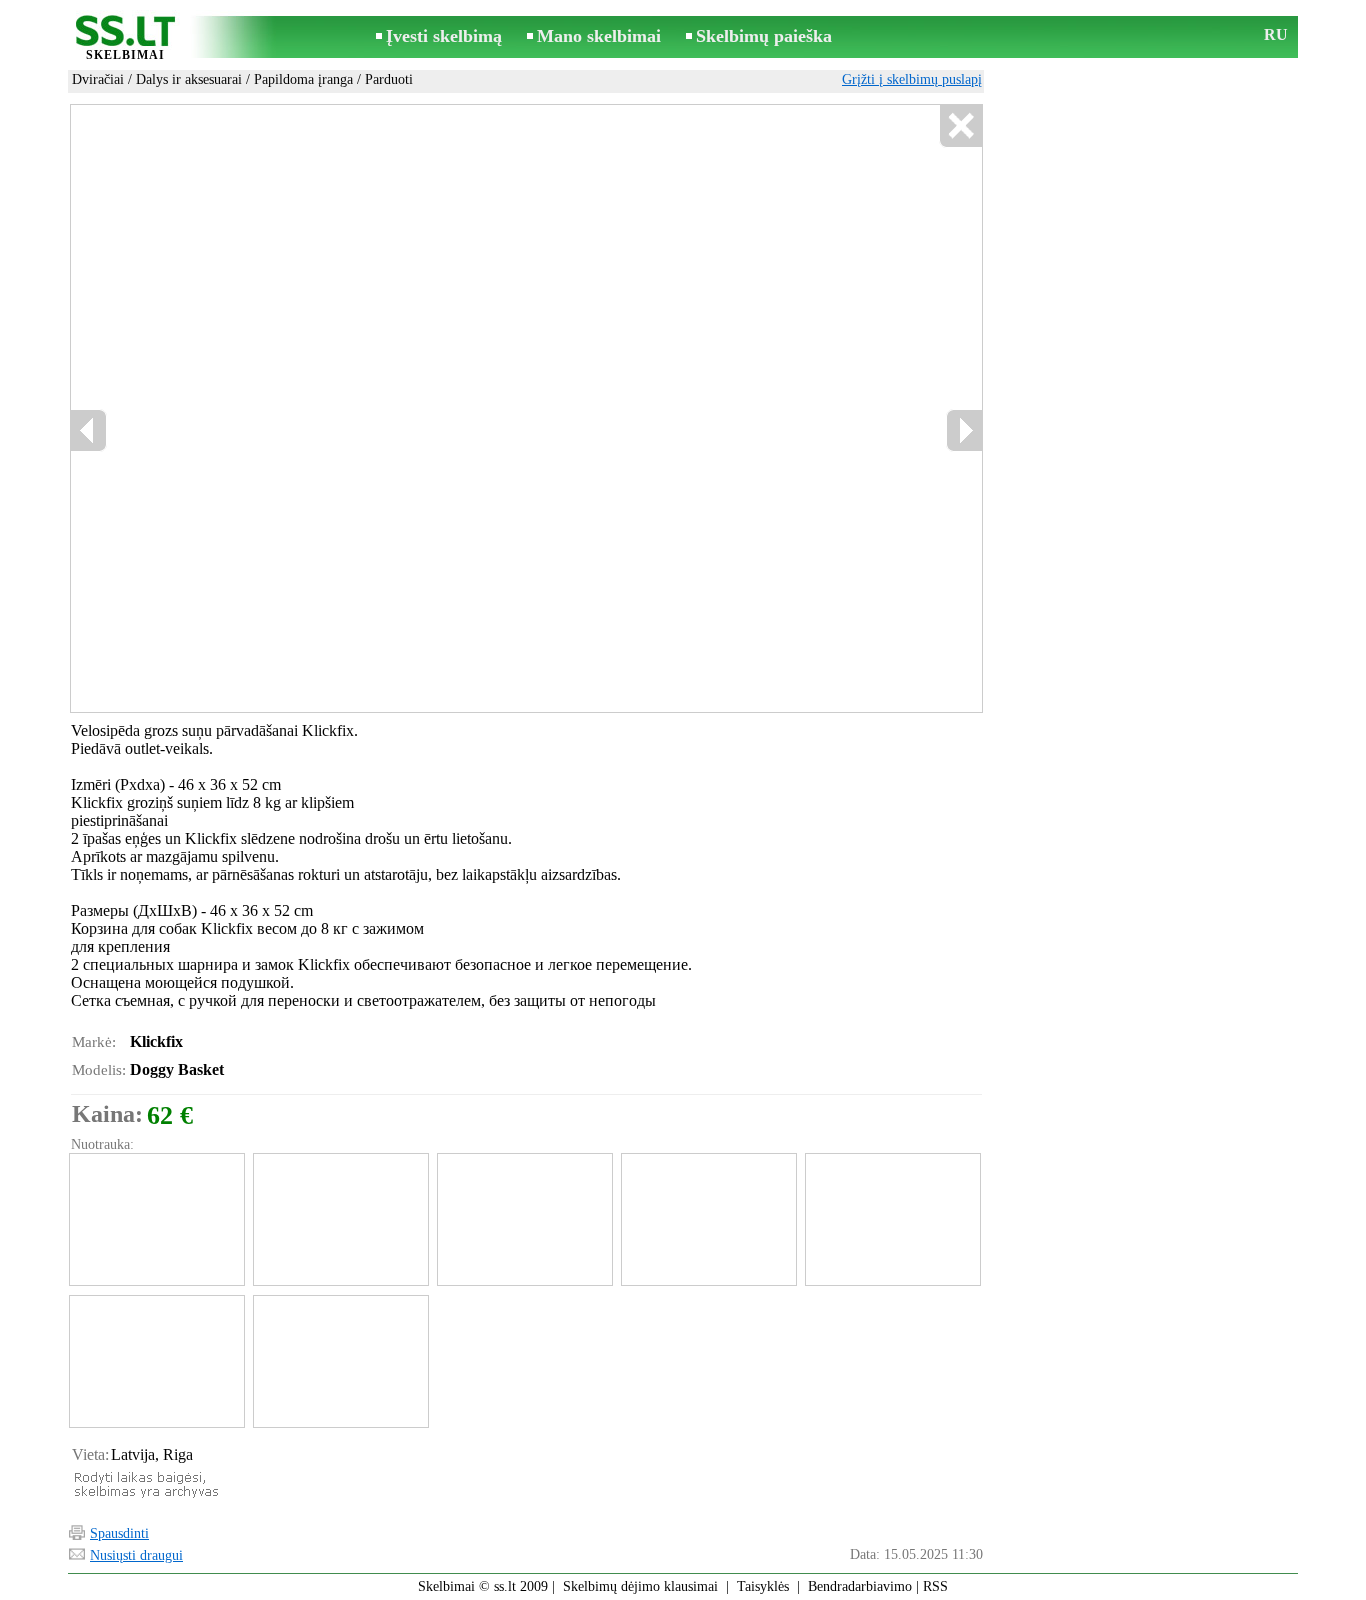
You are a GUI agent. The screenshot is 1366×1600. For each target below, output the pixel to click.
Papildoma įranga (303, 79)
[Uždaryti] (960, 126)
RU (1276, 34)
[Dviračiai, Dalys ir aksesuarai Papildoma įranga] (156, 1219)
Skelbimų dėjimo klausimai (640, 1586)
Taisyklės (763, 1586)
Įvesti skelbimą (444, 36)
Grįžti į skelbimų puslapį (912, 79)
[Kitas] (964, 430)
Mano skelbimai (599, 36)
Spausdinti (119, 1533)
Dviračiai (98, 79)
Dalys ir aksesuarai (189, 79)
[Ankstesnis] (89, 430)
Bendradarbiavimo (860, 1586)
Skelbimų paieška (764, 36)
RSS (935, 1586)
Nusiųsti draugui (136, 1555)
